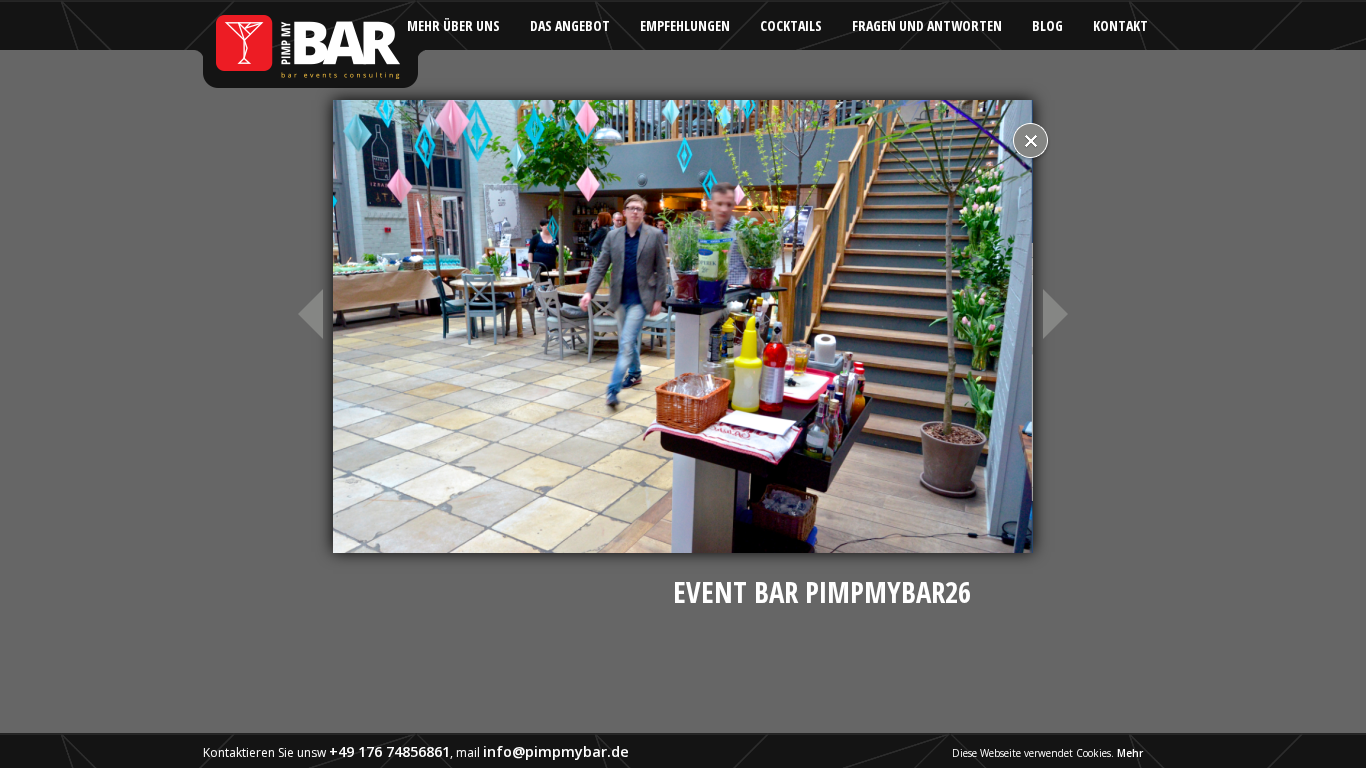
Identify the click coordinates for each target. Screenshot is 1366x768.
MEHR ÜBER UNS (453, 25)
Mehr (1130, 753)
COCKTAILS (791, 25)
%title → (1058, 313)
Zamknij (1030, 142)
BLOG (1047, 25)
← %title (308, 313)
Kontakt (1120, 25)
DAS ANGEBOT (570, 25)
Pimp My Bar (309, 45)
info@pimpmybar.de (556, 751)
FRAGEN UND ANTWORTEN (927, 25)
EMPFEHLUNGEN (685, 25)
